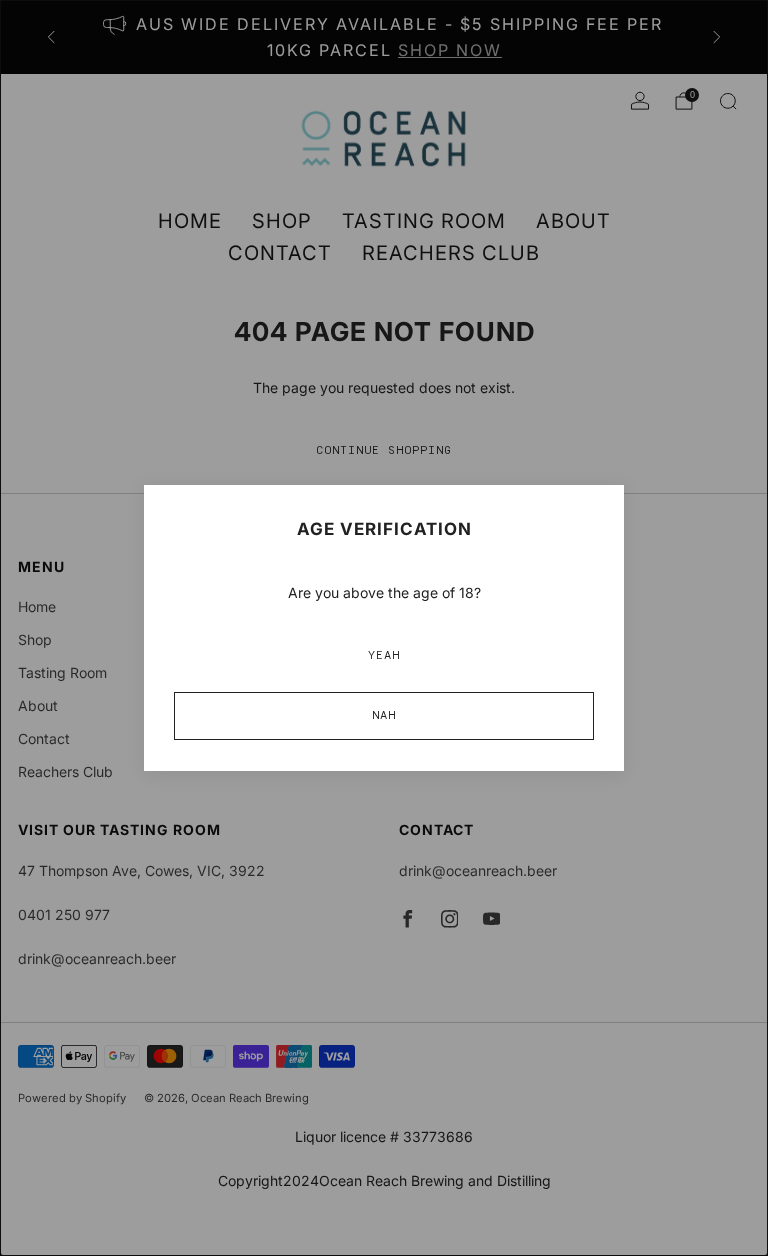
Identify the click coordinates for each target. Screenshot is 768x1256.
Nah (384, 716)
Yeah (384, 656)
